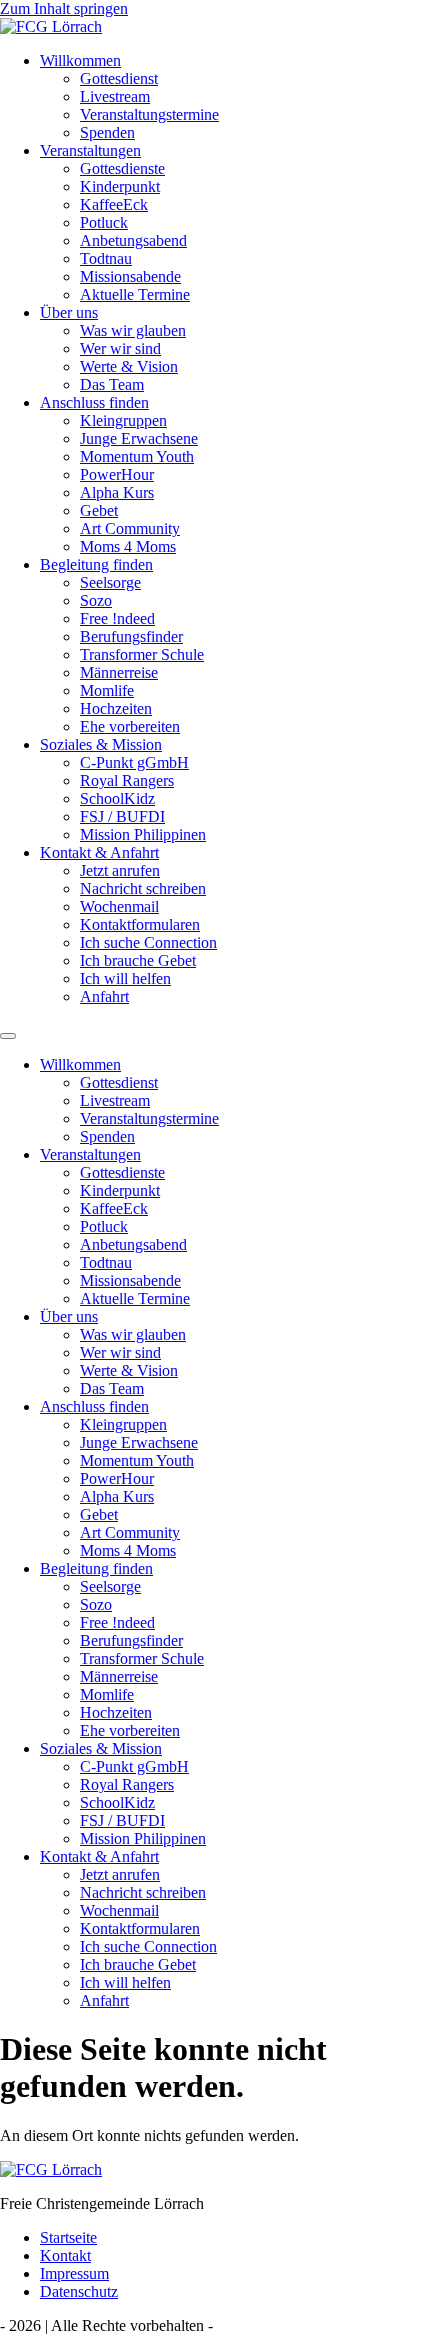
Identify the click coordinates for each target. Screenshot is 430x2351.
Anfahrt (104, 996)
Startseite (68, 2237)
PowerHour (117, 474)
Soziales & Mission (101, 744)
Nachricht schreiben (143, 888)
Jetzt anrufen (120, 870)
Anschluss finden (94, 402)
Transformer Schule (142, 654)
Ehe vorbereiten (130, 726)
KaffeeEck (114, 204)
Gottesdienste (122, 168)
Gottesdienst (119, 78)
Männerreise (119, 672)
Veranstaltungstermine (149, 114)
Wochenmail (119, 906)
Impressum (74, 2273)
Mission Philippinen (143, 834)
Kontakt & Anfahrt (99, 852)
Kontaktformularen (140, 924)
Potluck (104, 222)
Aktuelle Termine (135, 294)
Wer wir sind (120, 348)
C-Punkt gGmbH (134, 762)
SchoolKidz (117, 798)
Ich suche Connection (148, 942)
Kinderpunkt (120, 186)
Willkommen (80, 60)
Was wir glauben (133, 330)
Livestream (115, 96)
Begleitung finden (96, 564)
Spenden (107, 132)
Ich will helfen (125, 978)
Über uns (69, 312)
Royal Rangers (127, 780)
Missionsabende (130, 276)
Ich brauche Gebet (138, 960)
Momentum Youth (137, 456)
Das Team (112, 384)
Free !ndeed (117, 618)
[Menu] (8, 1036)
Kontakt (65, 2255)
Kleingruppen (123, 420)
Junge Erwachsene (139, 438)
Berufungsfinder (131, 636)
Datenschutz (79, 2291)
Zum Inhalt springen (64, 8)
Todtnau (106, 258)
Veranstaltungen (90, 150)
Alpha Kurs (117, 492)
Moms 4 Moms (128, 546)
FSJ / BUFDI (122, 816)
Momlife (107, 690)
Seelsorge (110, 582)
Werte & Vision (129, 366)
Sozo (96, 600)
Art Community (130, 528)
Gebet (99, 510)
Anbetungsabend (133, 240)
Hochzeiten (116, 708)
